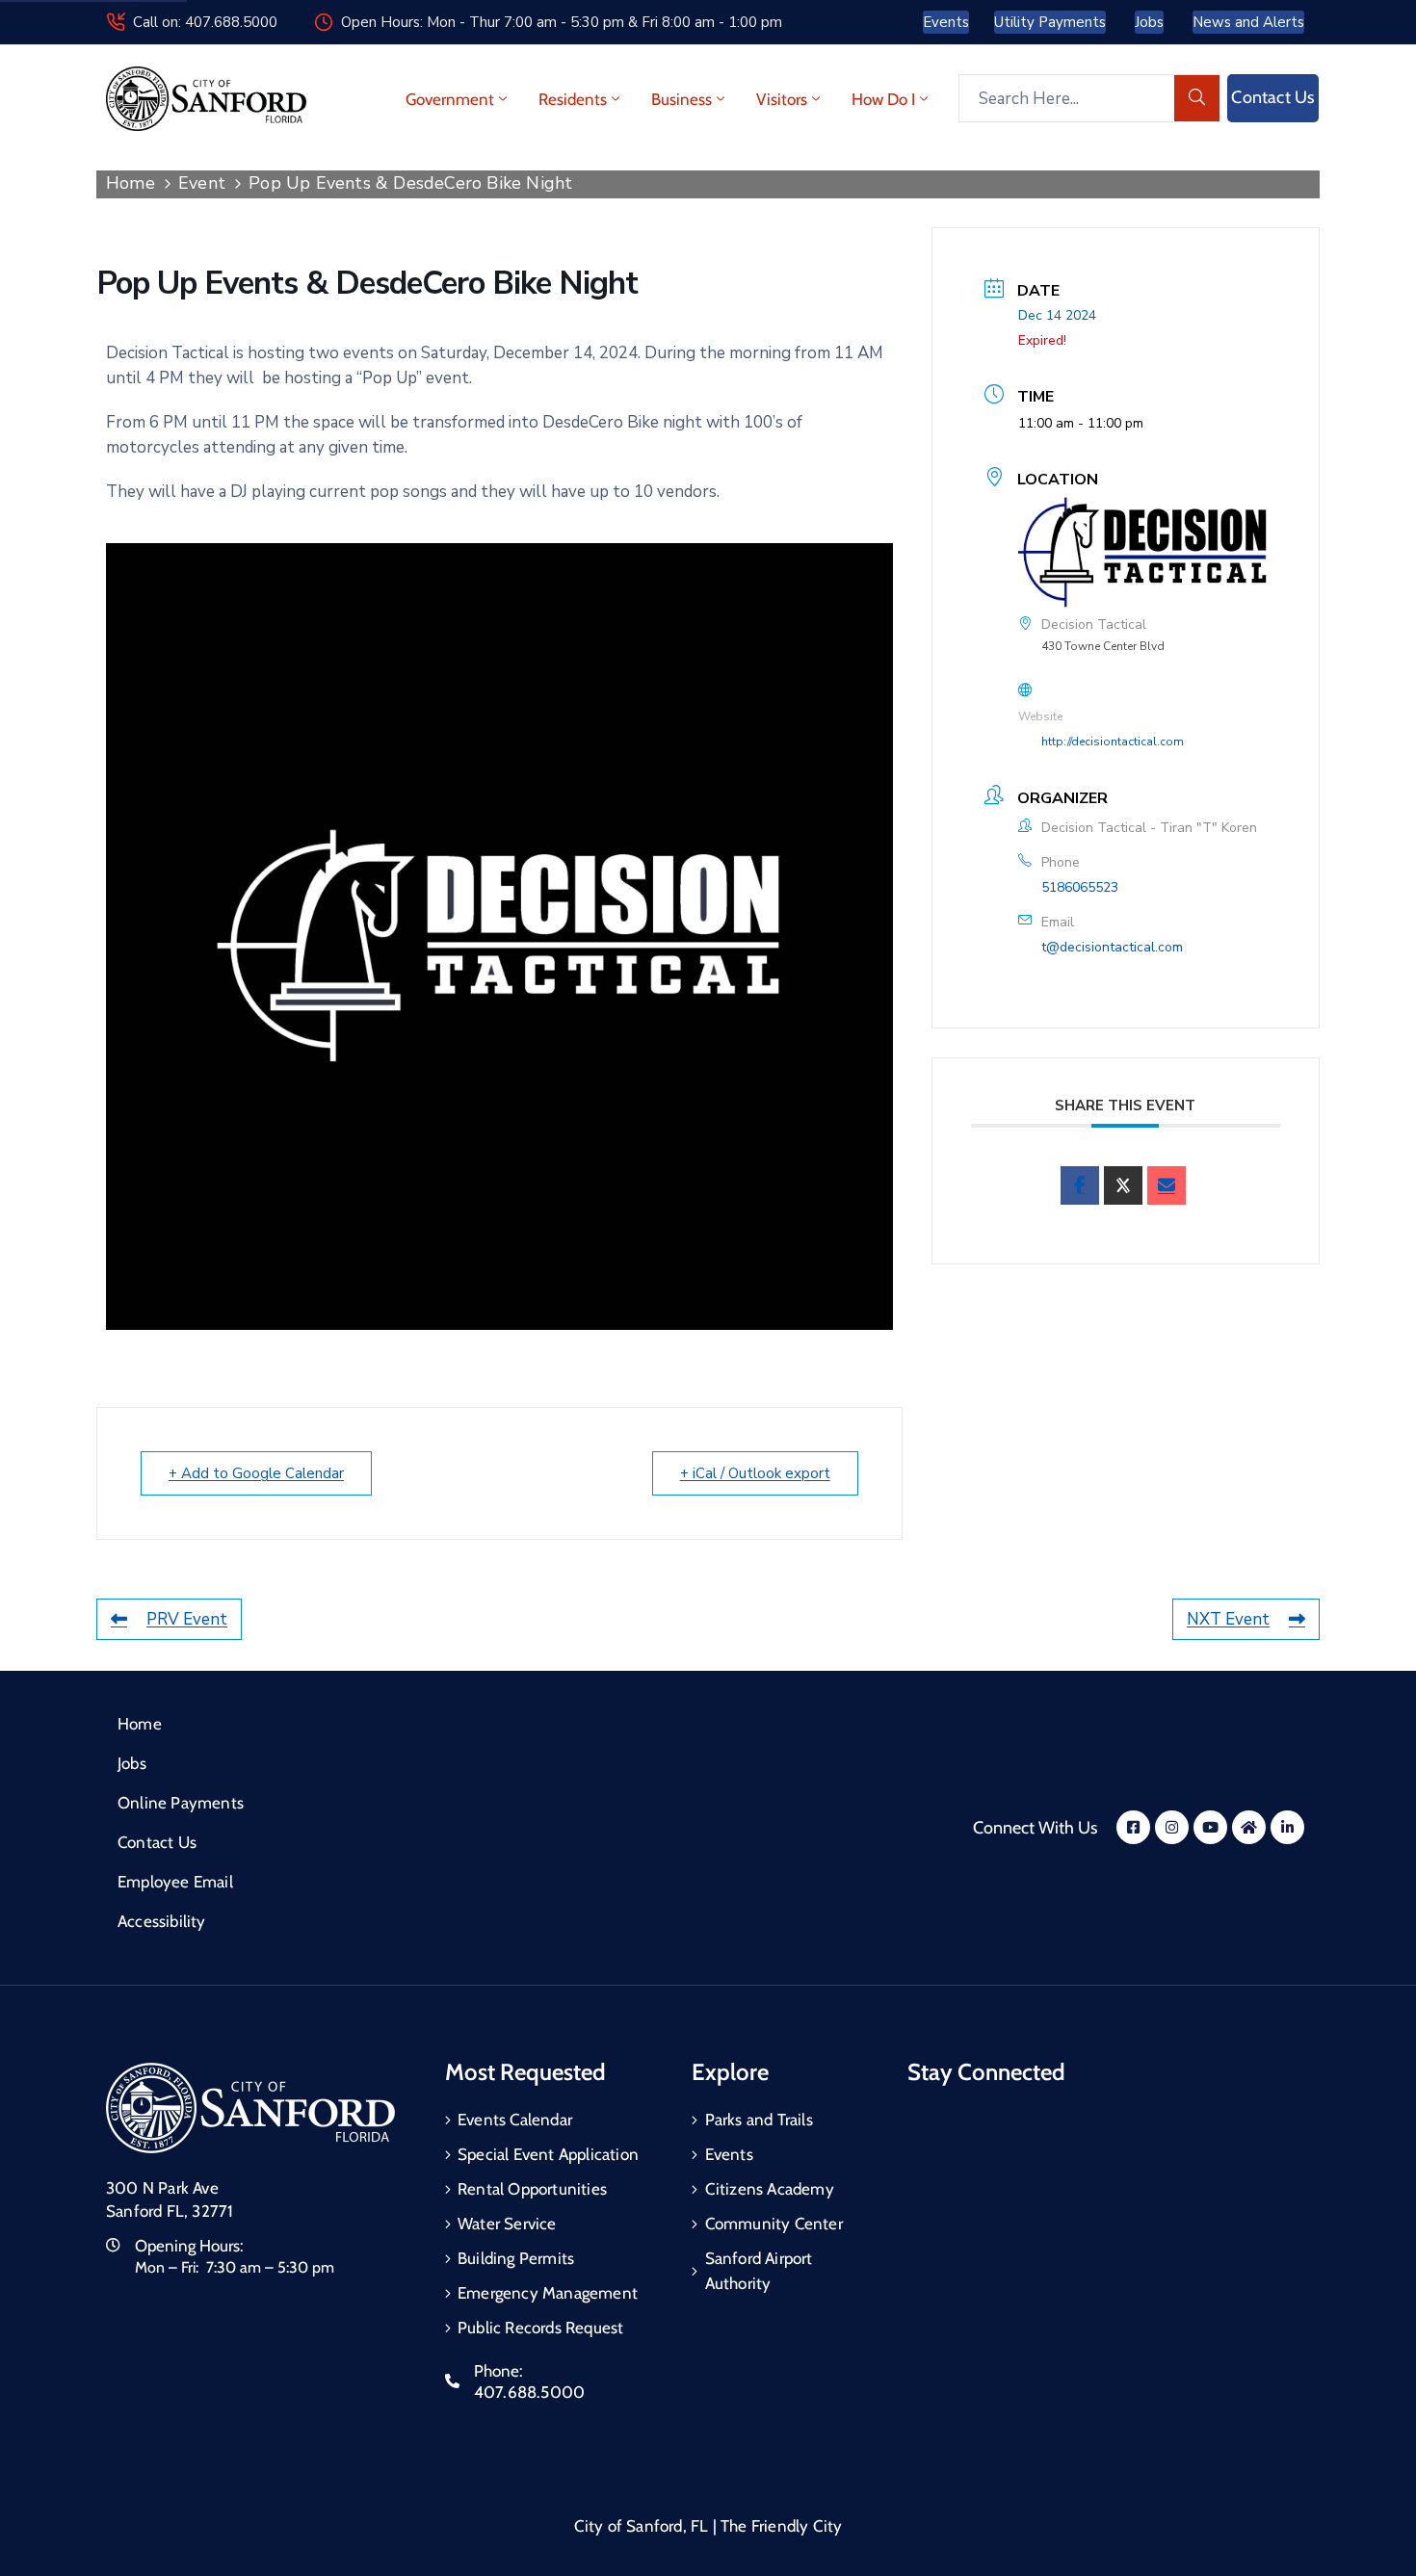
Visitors (782, 99)
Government (450, 99)
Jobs (132, 1763)
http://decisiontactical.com (1113, 742)
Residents (573, 99)
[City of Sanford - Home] (206, 99)
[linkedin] (1287, 1827)
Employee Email (175, 1882)
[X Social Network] (1123, 1185)
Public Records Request (540, 2328)
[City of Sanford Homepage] (250, 2108)
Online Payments (181, 1803)
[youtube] (1210, 1827)
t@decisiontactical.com (1112, 947)
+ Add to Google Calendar (256, 1473)
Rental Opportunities (532, 2189)
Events (729, 2154)
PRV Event (187, 1619)
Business (682, 99)
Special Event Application (548, 2154)
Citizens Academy (770, 2189)
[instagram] (1172, 1827)
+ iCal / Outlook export (755, 1473)
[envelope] (1167, 1185)
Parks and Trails (759, 2120)
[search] (1197, 98)
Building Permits (516, 2258)
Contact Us (157, 1842)
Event (202, 183)
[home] (1249, 1827)
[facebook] (1080, 1185)
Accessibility (162, 1921)
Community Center (774, 2224)
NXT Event (1228, 1619)
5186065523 (1080, 887)
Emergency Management (548, 2293)
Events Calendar (515, 2120)
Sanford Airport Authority (759, 2271)
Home (131, 183)
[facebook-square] (1133, 1827)
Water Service (507, 2224)
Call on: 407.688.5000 (205, 22)
